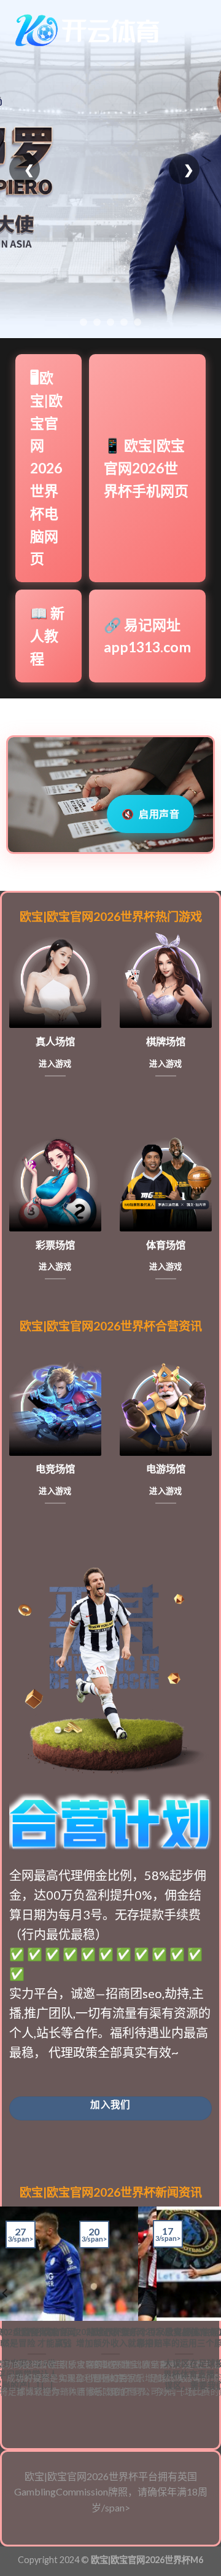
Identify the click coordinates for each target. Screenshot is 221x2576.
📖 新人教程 (47, 636)
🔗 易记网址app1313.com (147, 636)
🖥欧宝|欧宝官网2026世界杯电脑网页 (46, 468)
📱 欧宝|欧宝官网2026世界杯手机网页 (146, 468)
